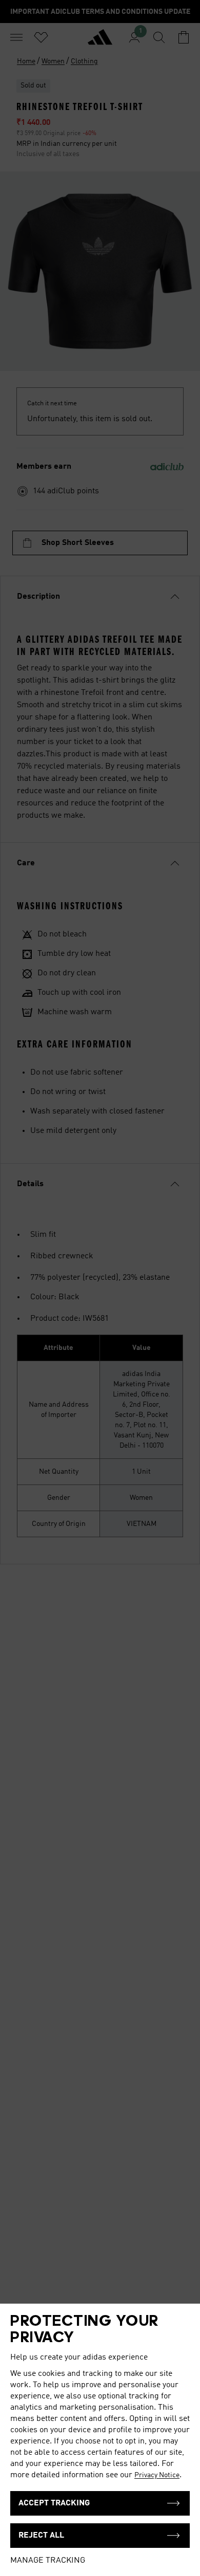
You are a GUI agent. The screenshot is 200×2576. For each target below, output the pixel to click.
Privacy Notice (157, 2475)
